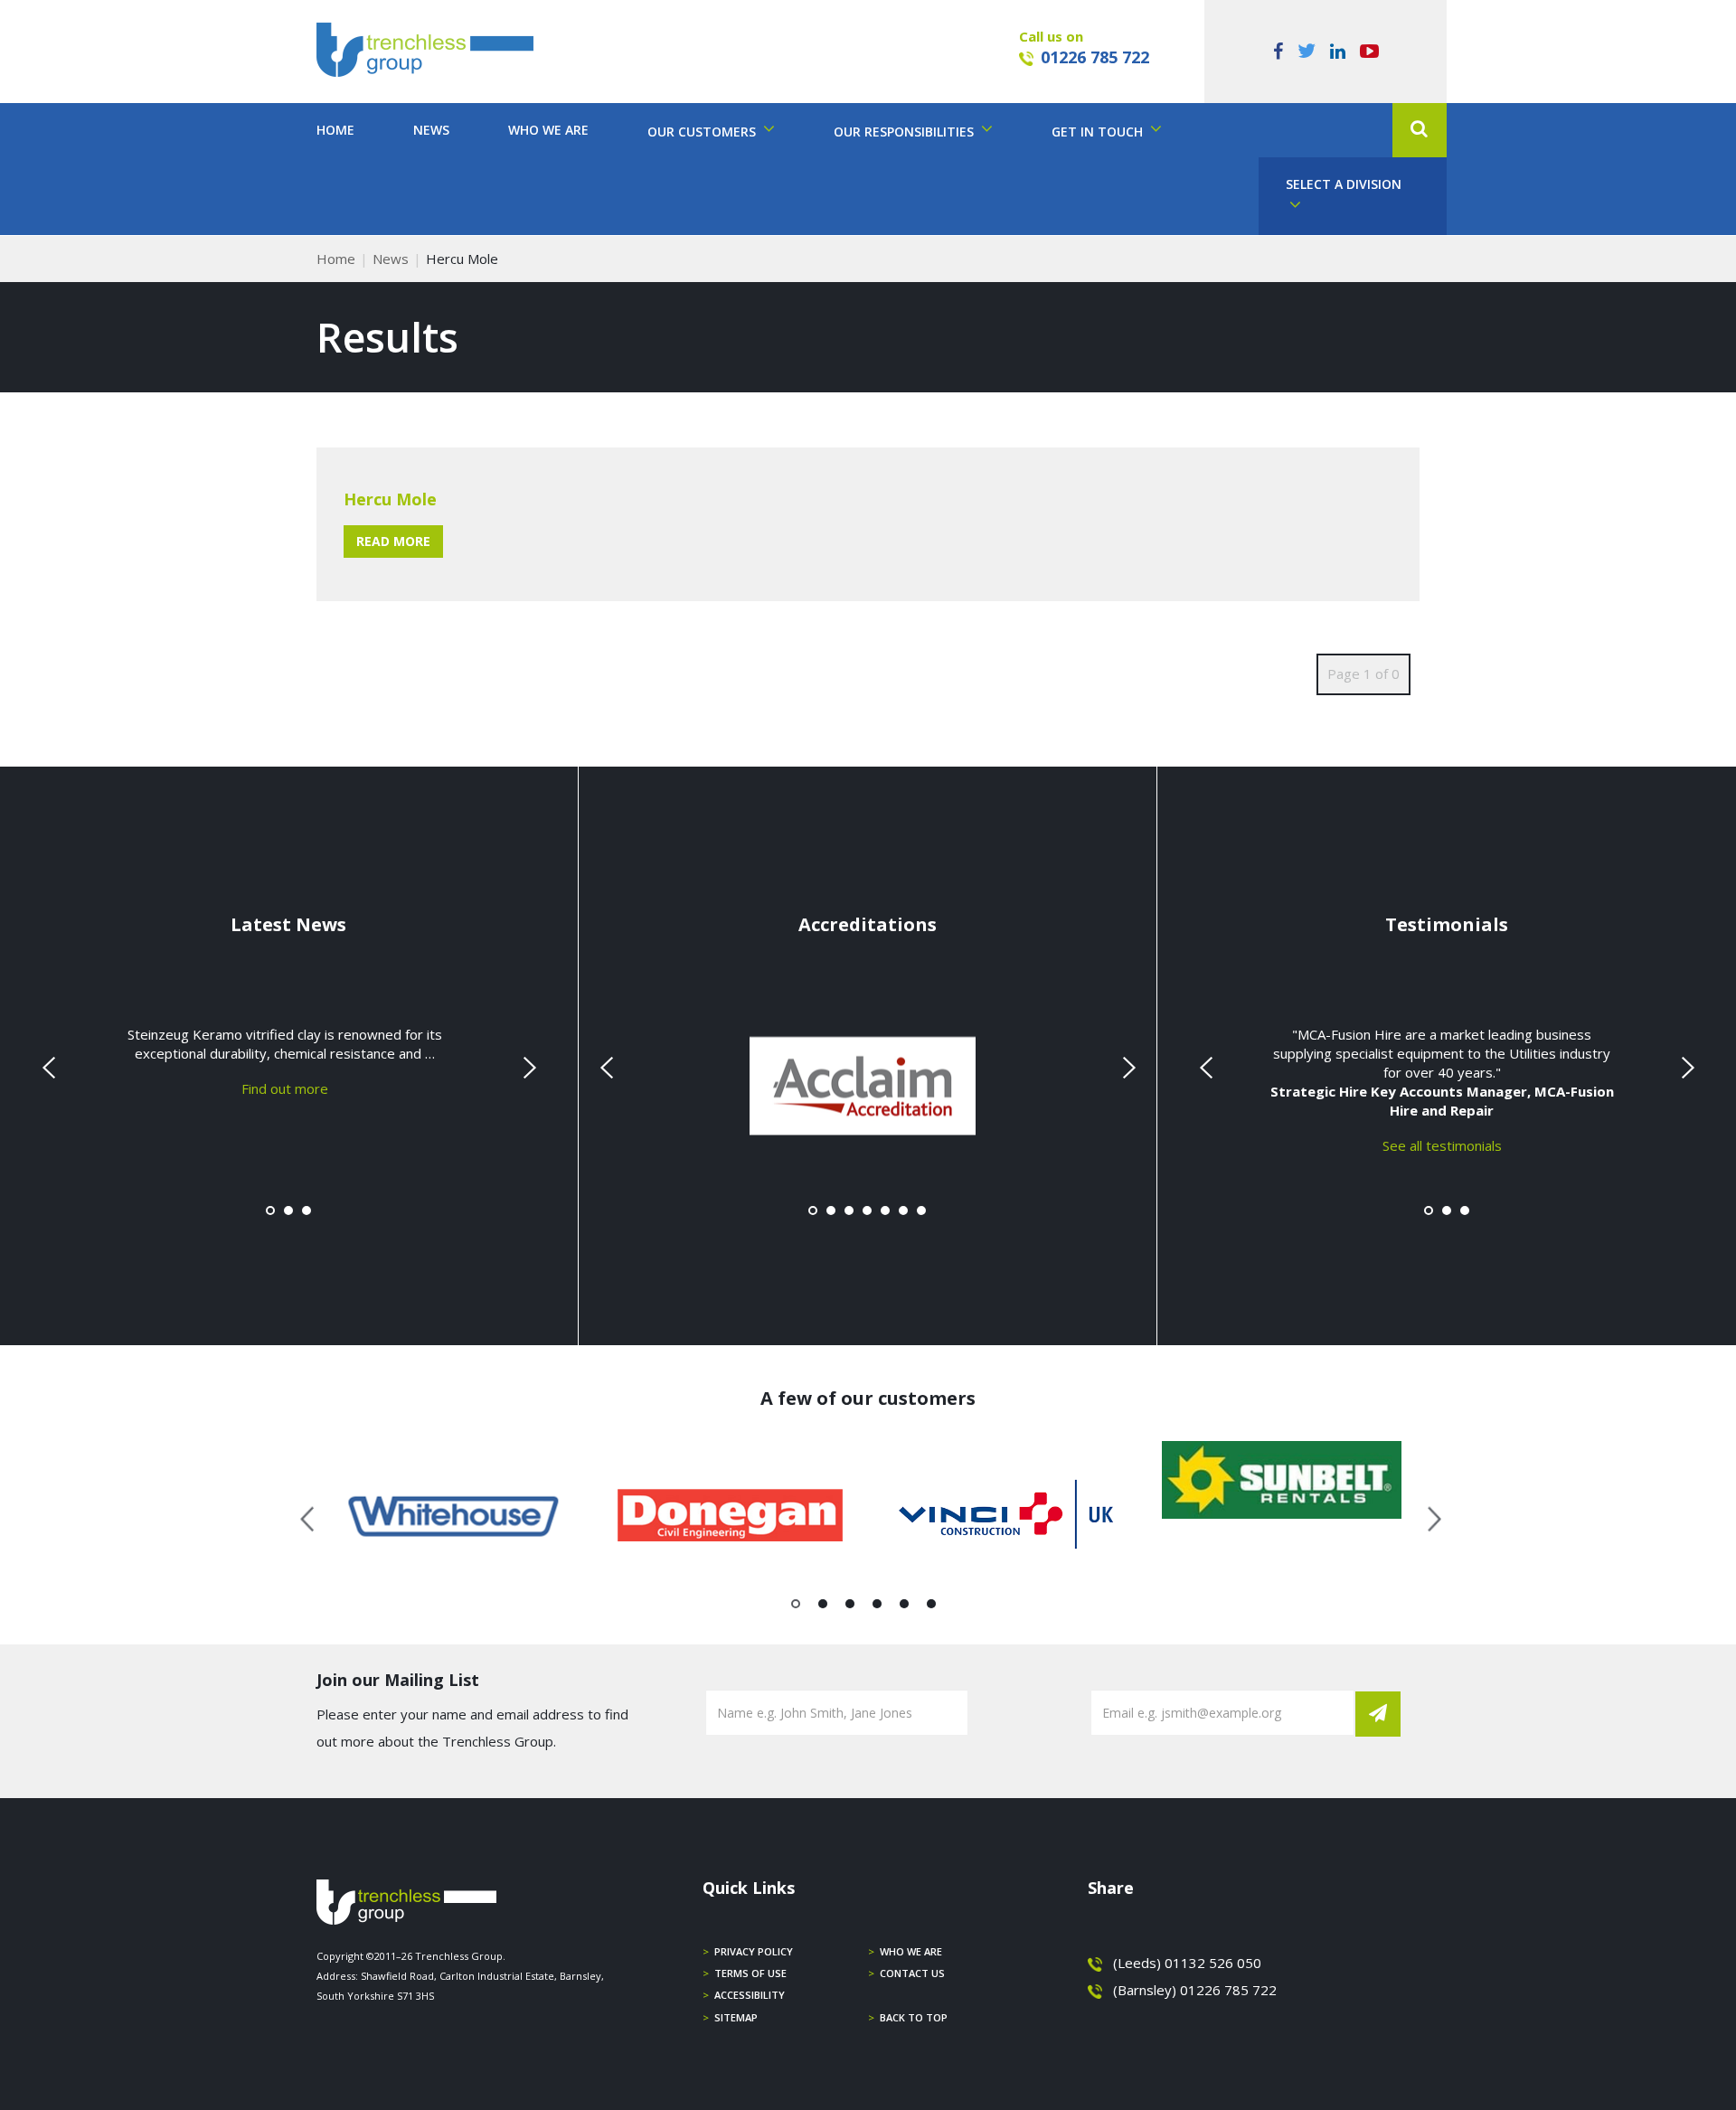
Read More (393, 541)
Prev (51, 1068)
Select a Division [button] (1344, 184)
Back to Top (914, 2017)
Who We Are (548, 130)
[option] (454, 1516)
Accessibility (750, 1995)
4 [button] (877, 1607)
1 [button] (796, 1607)
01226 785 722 (1095, 57)
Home (335, 130)
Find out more (285, 1088)
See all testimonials (1442, 1144)
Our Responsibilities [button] (906, 132)
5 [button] (905, 1607)
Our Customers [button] (703, 132)
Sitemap (736, 2017)
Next (527, 1068)
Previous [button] (308, 1516)
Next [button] (1428, 1516)
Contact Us (912, 1973)
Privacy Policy (754, 1951)
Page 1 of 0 (1363, 674)
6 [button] (932, 1607)
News (431, 130)
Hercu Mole (390, 499)
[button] (1420, 130)
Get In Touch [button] (1099, 132)
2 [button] (823, 1607)
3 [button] (850, 1607)
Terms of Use (750, 1973)
